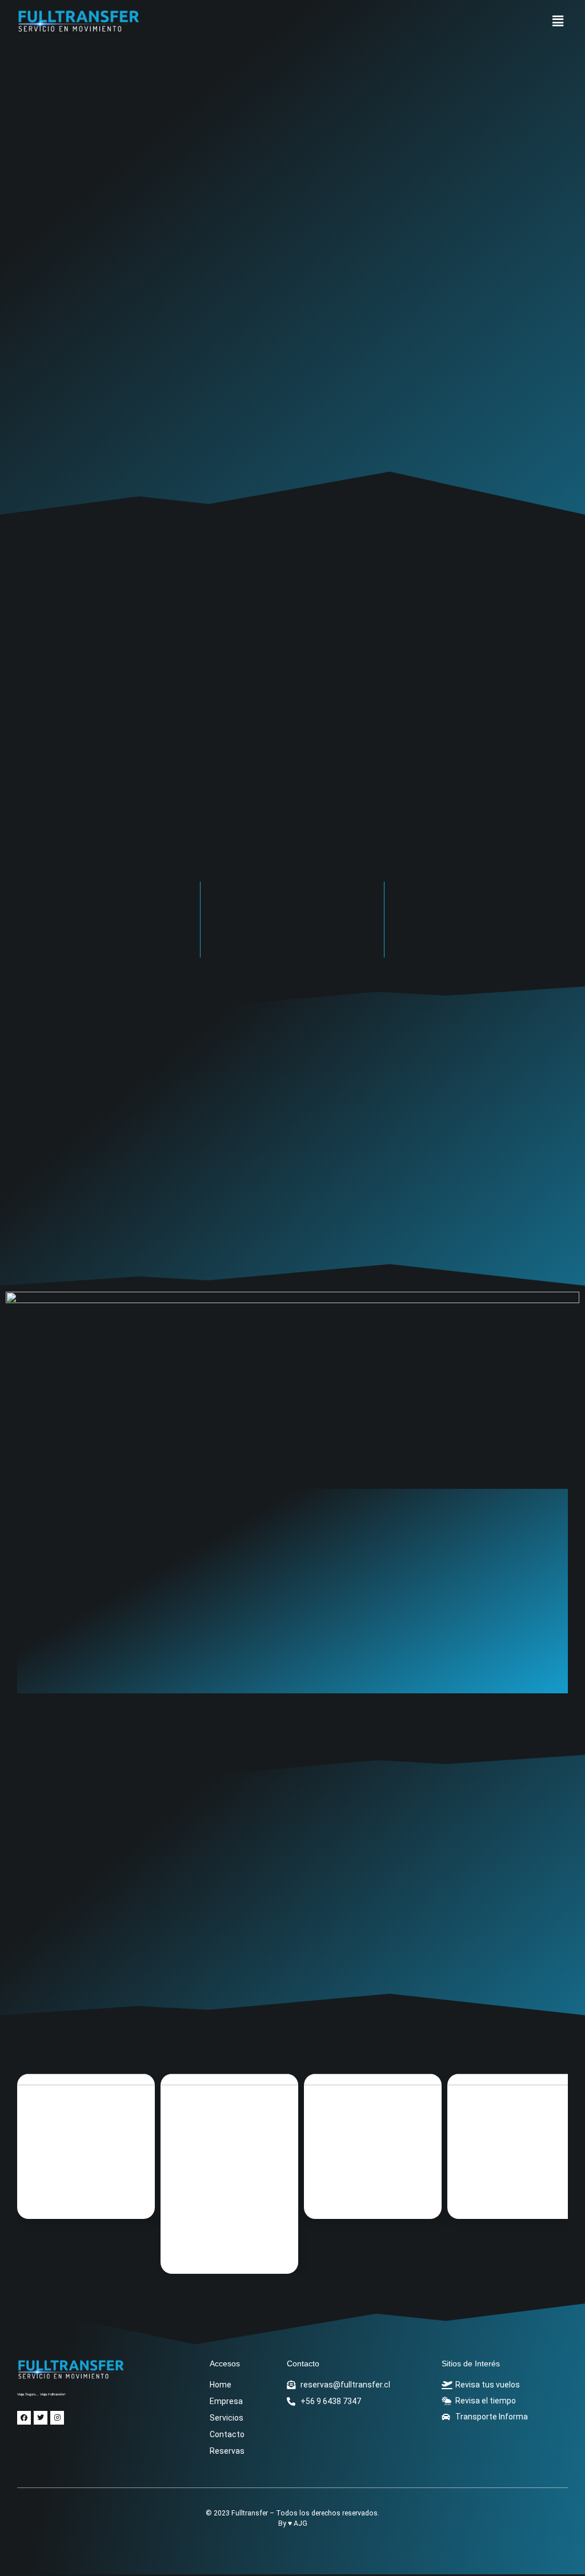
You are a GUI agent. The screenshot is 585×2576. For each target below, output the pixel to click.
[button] (558, 22)
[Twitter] (41, 2418)
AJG (300, 2523)
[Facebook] (24, 2418)
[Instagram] (57, 2418)
